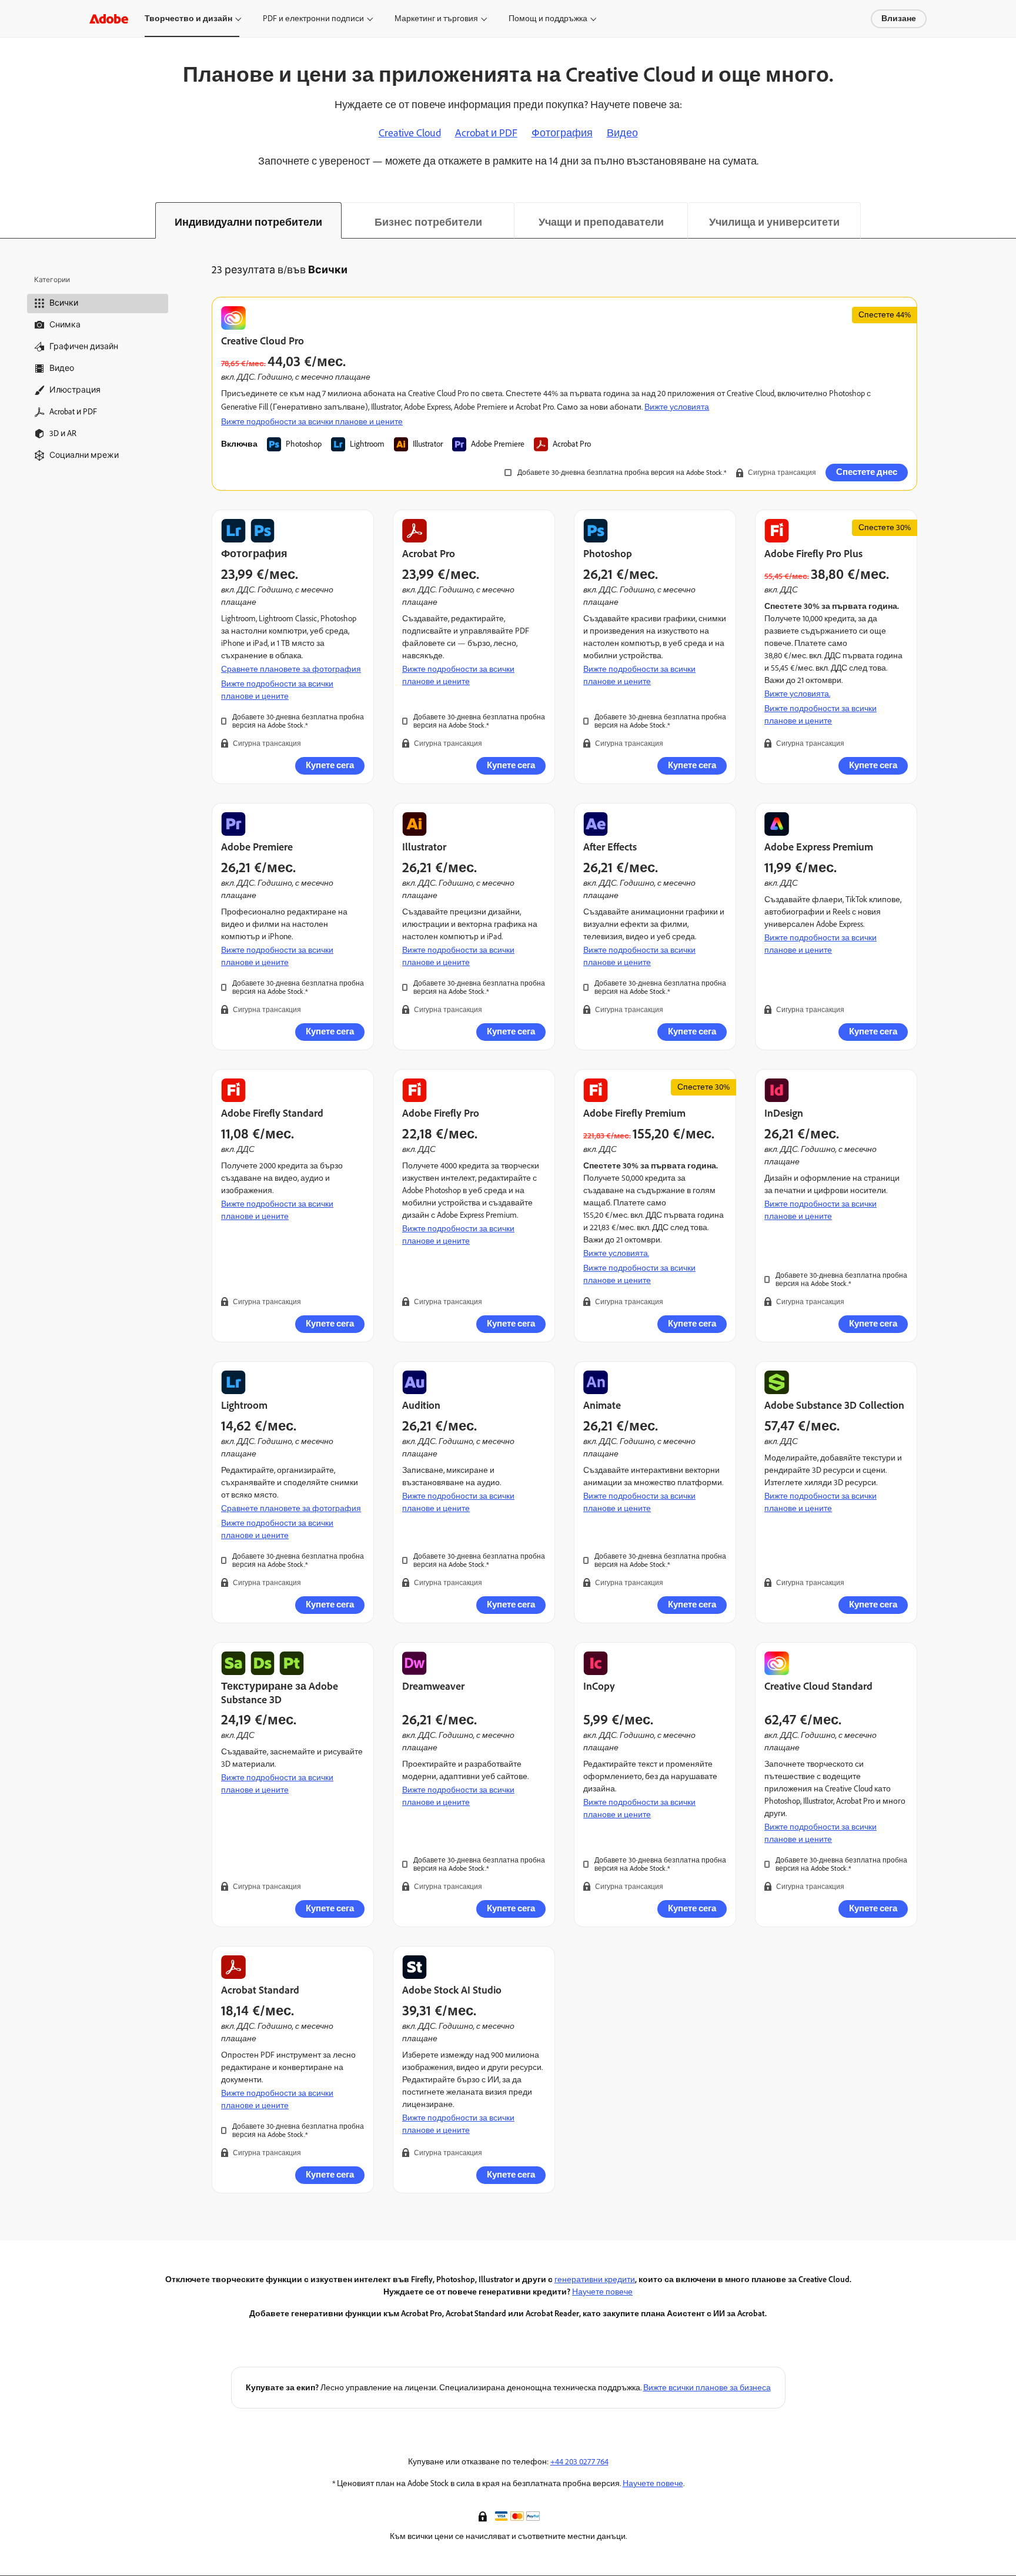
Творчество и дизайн (188, 19)
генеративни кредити (595, 2279)
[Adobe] (109, 19)
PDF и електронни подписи (313, 19)
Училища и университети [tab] (774, 222)
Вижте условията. (797, 694)
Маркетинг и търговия (436, 19)
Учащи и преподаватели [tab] (601, 222)
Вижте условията (677, 407)
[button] (484, 2515)
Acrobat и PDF (486, 133)
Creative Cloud (410, 133)
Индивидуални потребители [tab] (248, 222)
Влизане (899, 19)
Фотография (562, 133)
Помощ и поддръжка (548, 19)
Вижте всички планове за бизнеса (707, 2388)
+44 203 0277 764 (579, 2462)
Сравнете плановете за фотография (291, 669)
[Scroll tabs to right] (1007, 220)
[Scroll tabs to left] (9, 220)
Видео (622, 133)
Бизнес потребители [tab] (428, 222)
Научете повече (602, 2292)
